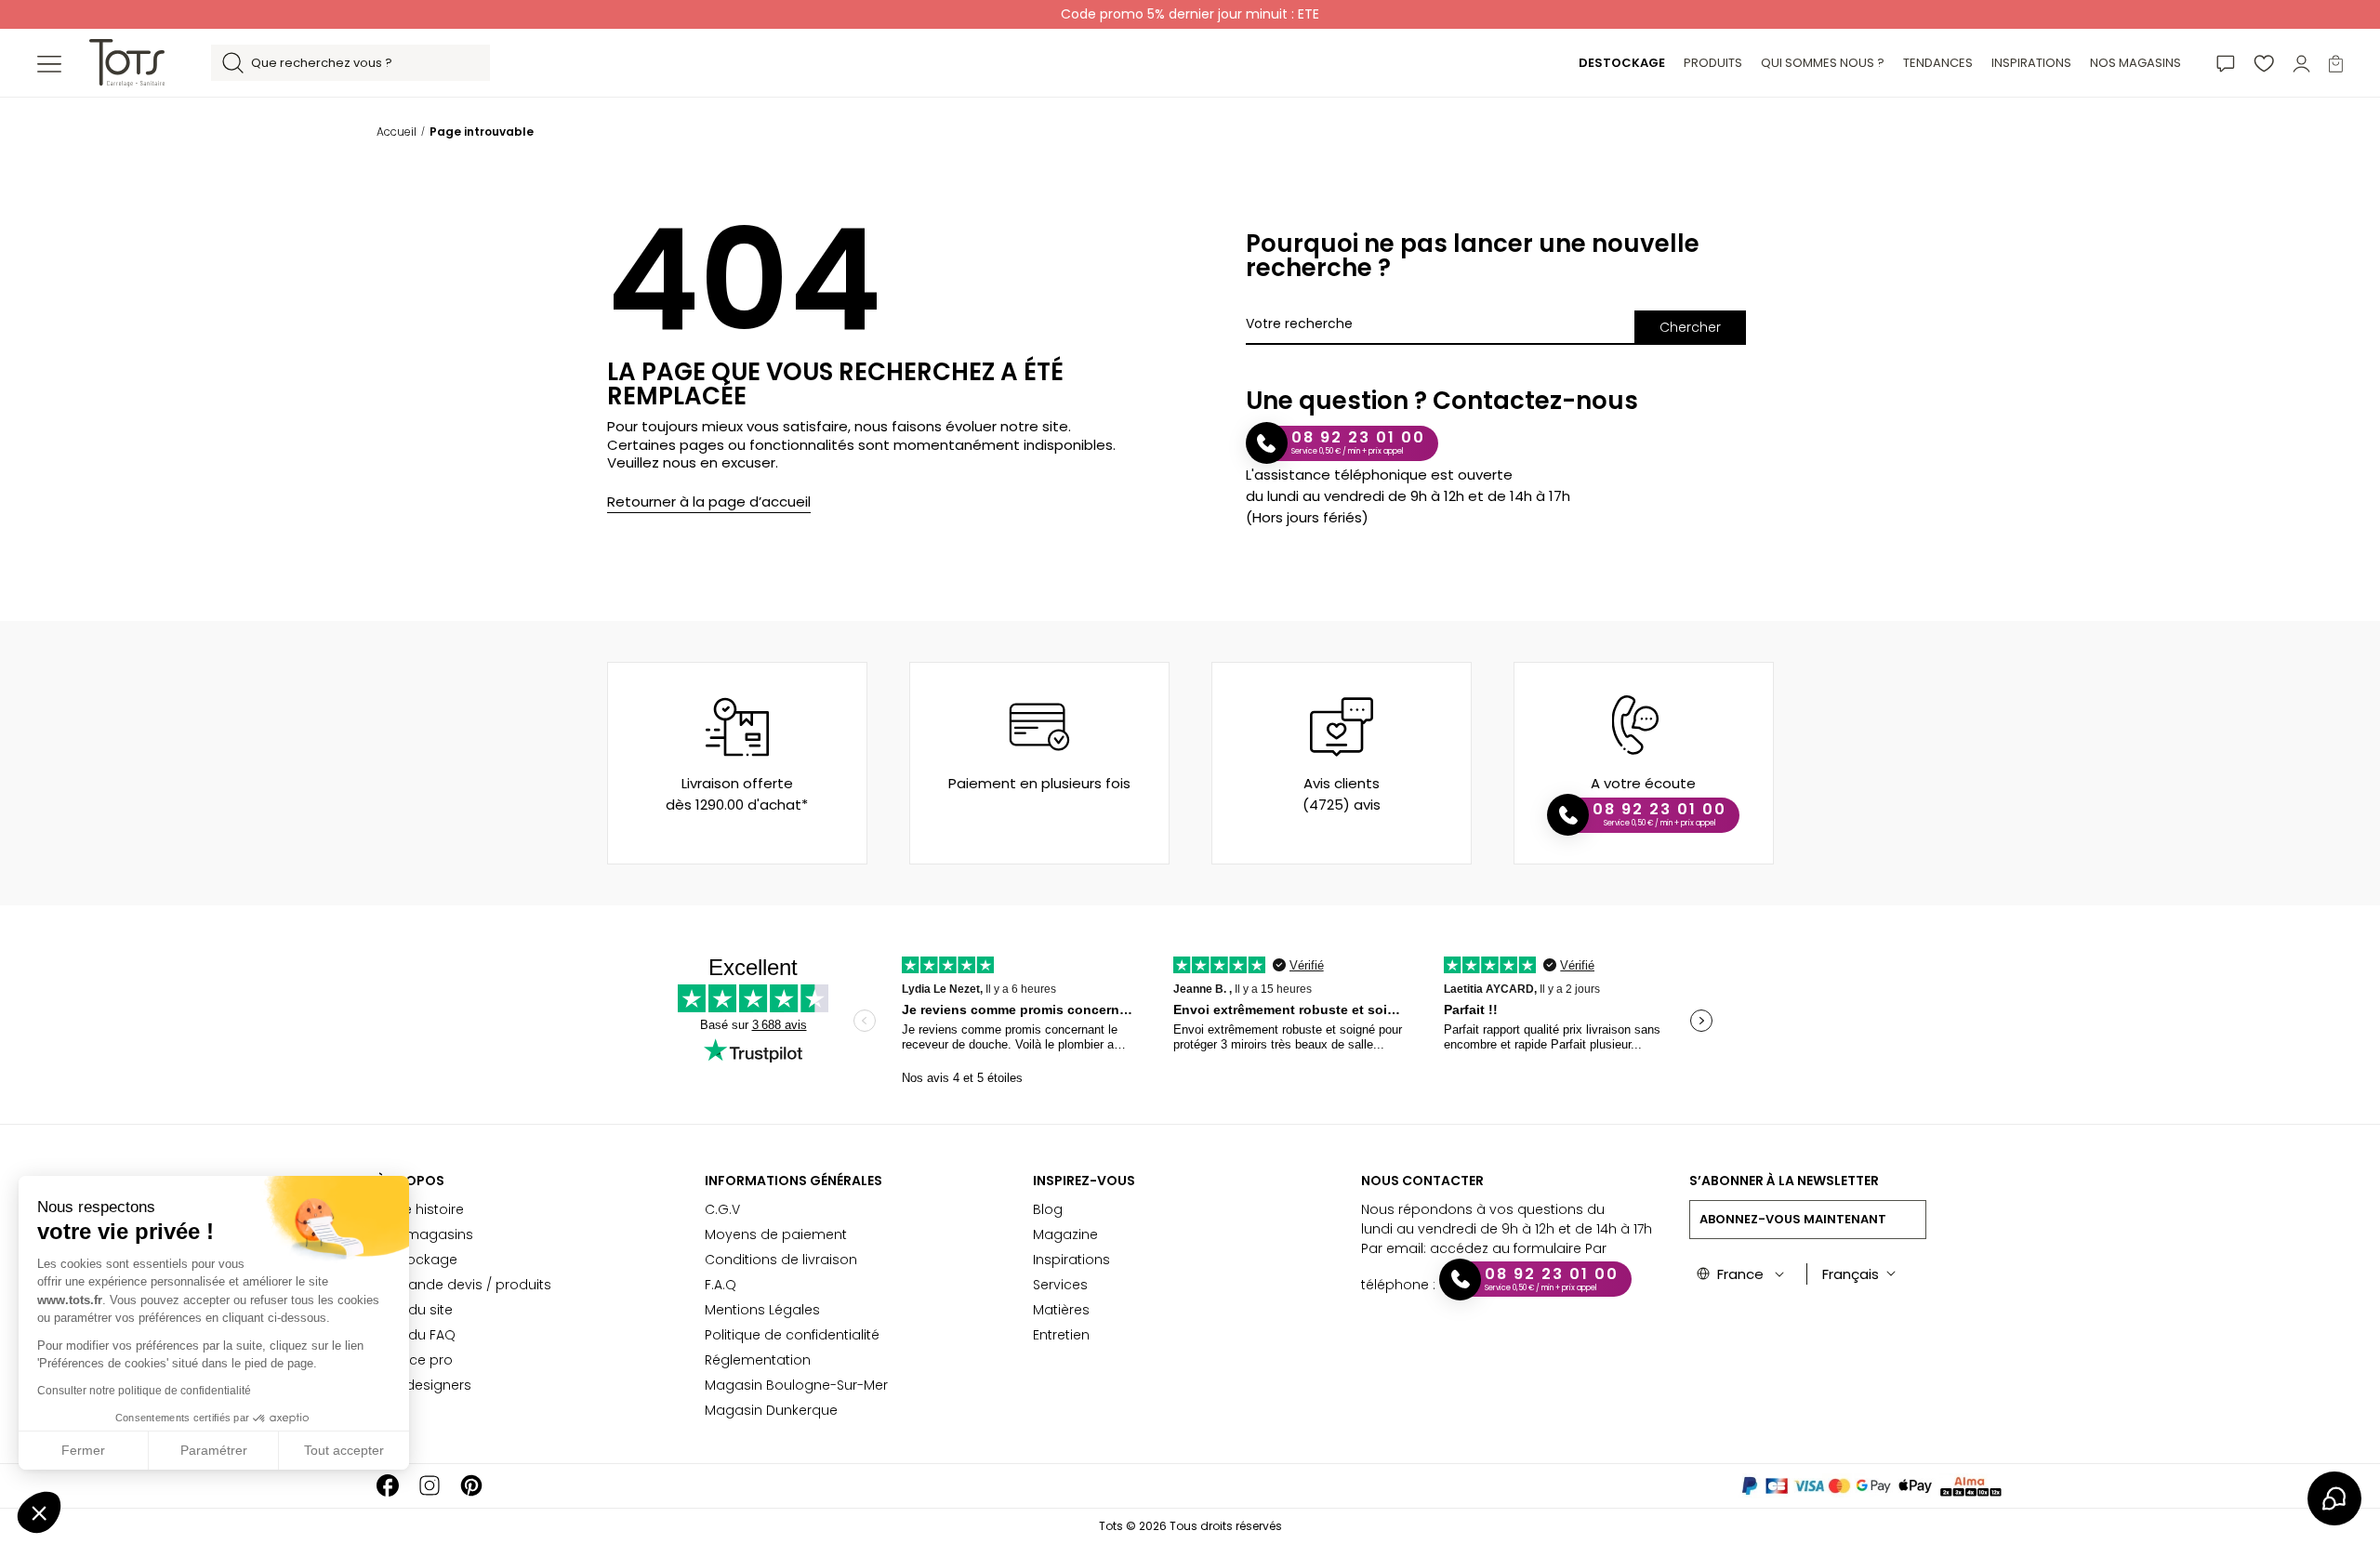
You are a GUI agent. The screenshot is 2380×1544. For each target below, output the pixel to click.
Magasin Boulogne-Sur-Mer (796, 1385)
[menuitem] (1622, 63)
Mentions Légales (762, 1310)
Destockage (417, 1260)
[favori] (2264, 63)
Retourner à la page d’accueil (709, 501)
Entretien (1061, 1335)
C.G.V (722, 1209)
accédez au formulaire (1506, 1248)
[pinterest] (471, 1486)
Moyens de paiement (776, 1234)
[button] (39, 1512)
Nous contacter (1422, 1181)
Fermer (83, 1450)
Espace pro (415, 1360)
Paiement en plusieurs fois (1039, 783)
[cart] (2336, 63)
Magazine (1065, 1234)
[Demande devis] (2226, 63)
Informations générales (793, 1181)
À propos (410, 1181)
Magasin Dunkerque (771, 1410)
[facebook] (388, 1486)
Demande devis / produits (464, 1285)
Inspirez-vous (1084, 1181)
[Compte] (2301, 63)
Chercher (1690, 327)
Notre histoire (420, 1209)
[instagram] (430, 1486)
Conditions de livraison (781, 1260)
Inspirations (1071, 1260)
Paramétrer (214, 1450)
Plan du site (415, 1310)
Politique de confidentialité (792, 1335)
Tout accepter (344, 1450)
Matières (1061, 1310)
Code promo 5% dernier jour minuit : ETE (1190, 14)
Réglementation (758, 1360)
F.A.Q (721, 1285)
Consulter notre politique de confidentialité (144, 1391)
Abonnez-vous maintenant (1793, 1219)
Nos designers (424, 1385)
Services (1060, 1285)
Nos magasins (425, 1234)
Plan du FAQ (416, 1335)
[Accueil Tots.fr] (127, 62)
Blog (1048, 1209)
